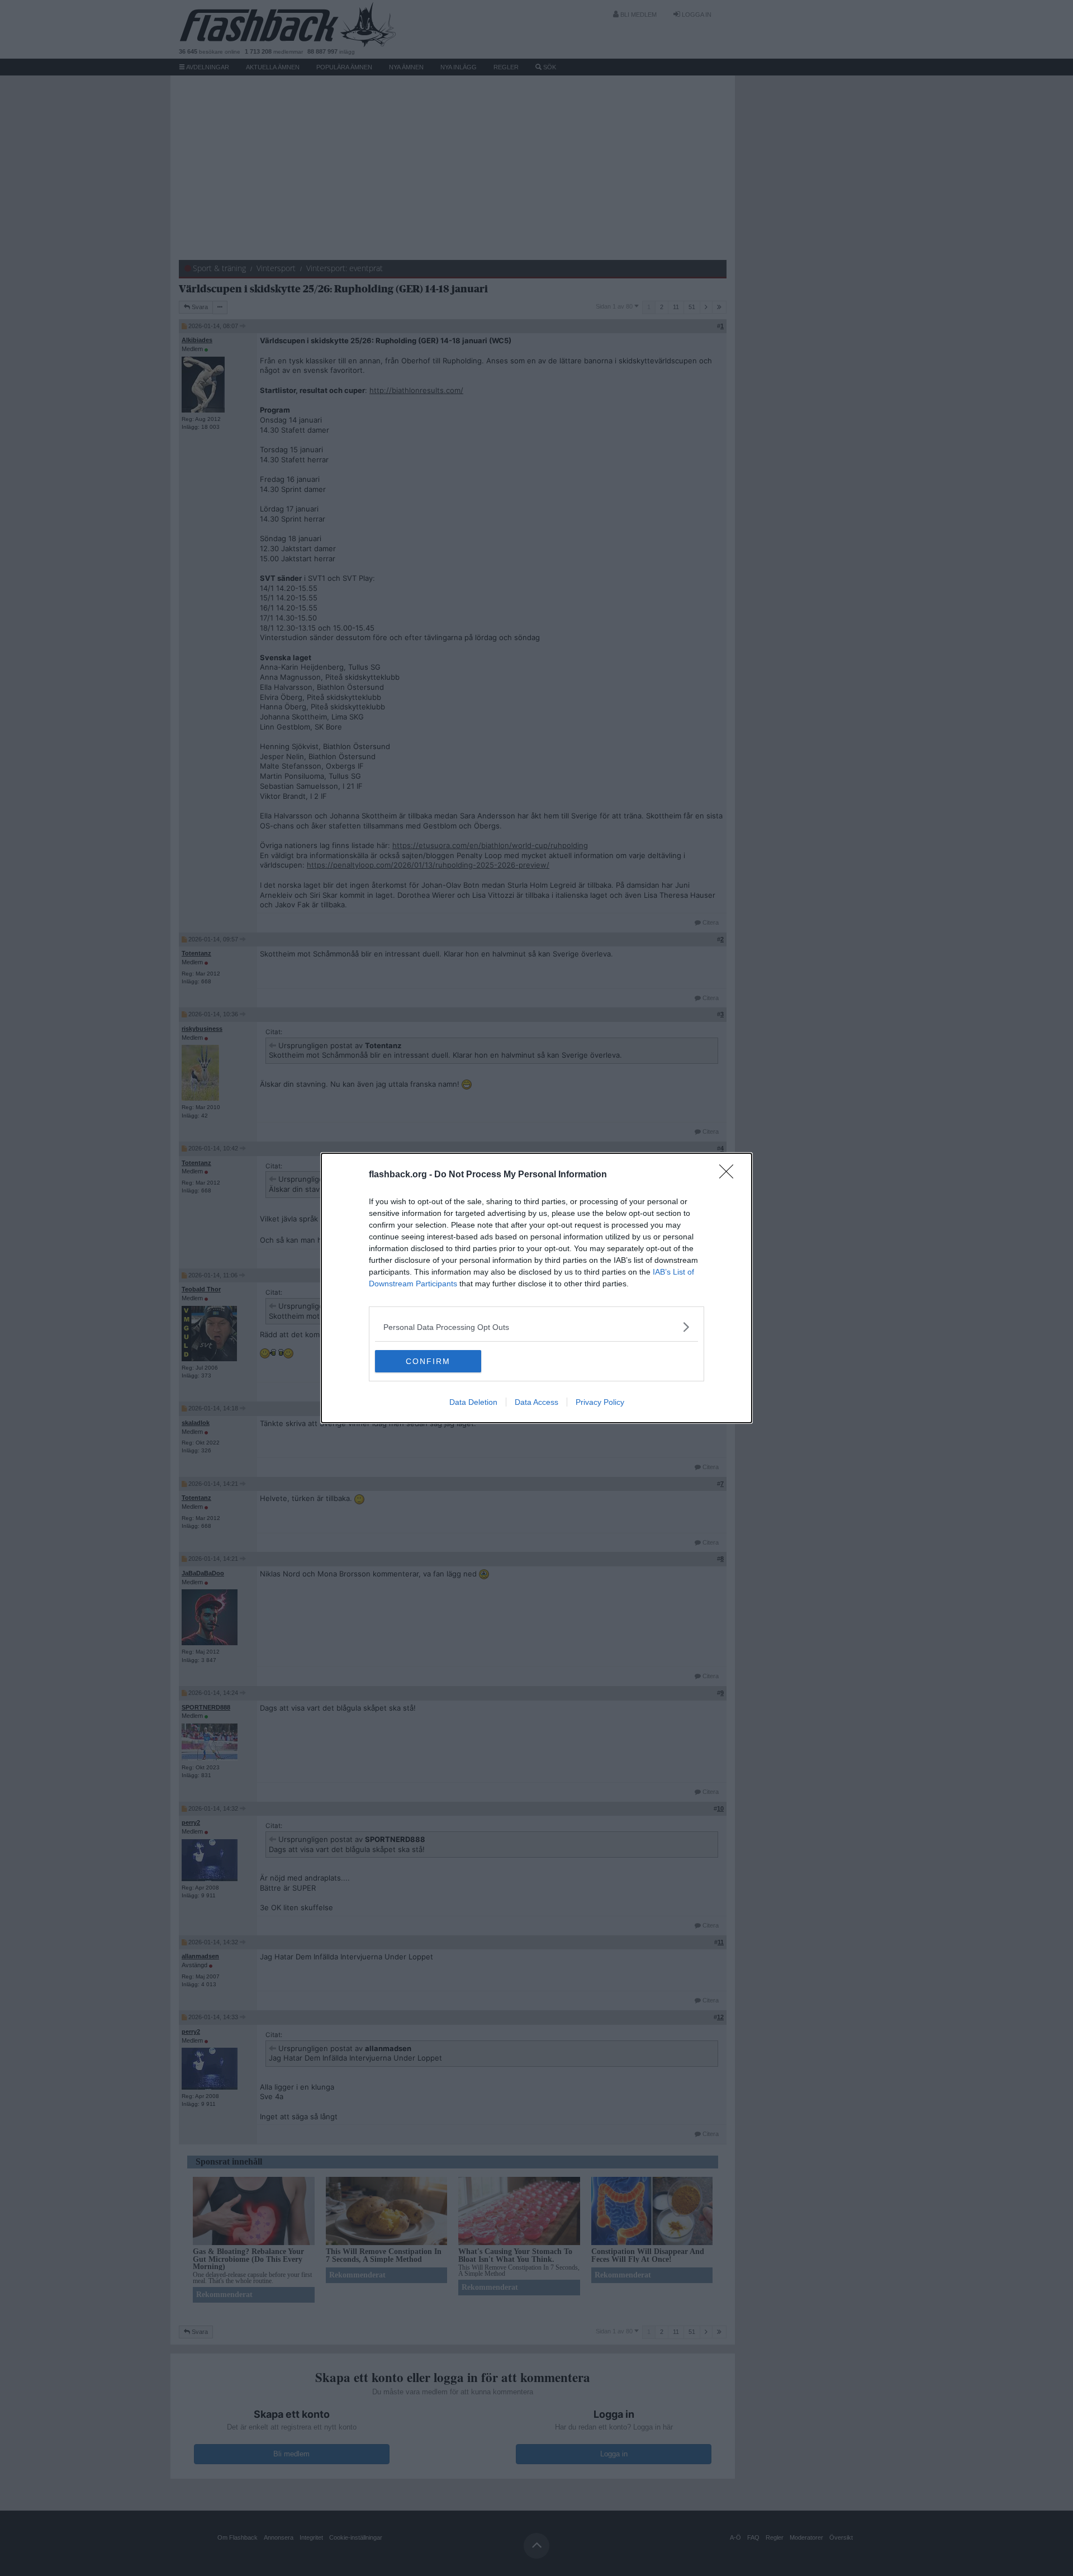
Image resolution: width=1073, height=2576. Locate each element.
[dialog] (536, 1288)
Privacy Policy (600, 1402)
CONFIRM (428, 1361)
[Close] (730, 1175)
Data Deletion (473, 1402)
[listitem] (536, 1327)
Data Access (536, 1402)
